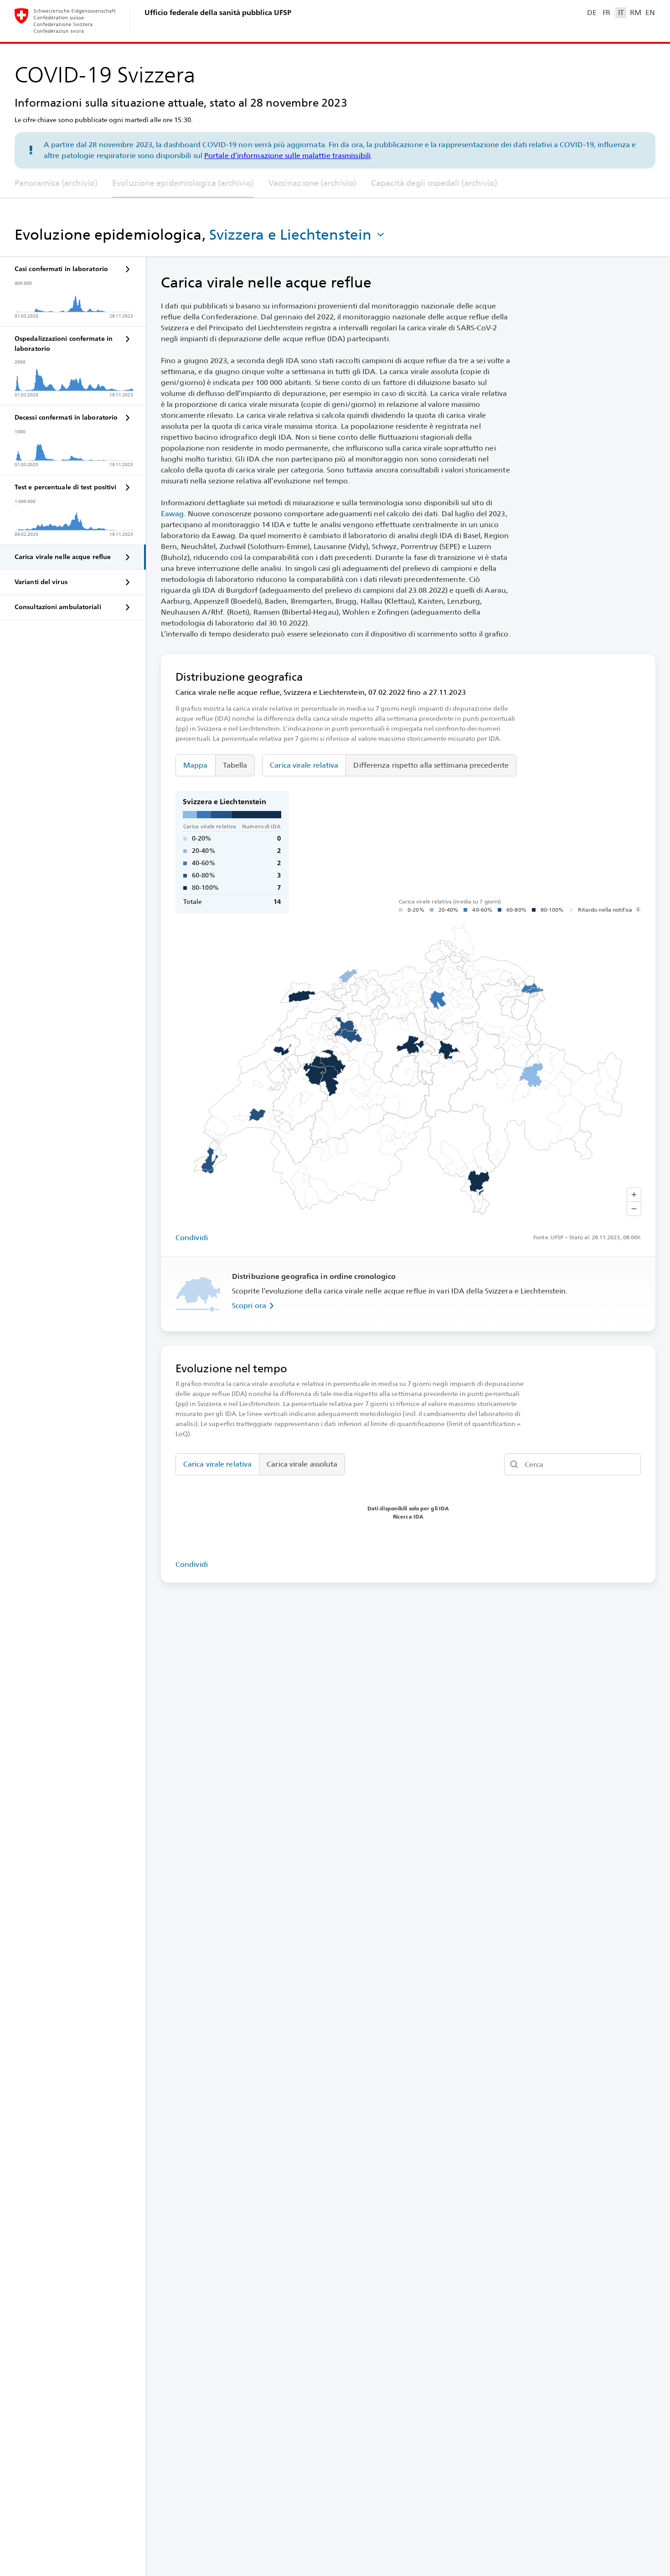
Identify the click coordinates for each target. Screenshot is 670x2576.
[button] (298, 235)
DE (592, 13)
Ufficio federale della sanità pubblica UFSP (218, 13)
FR (606, 13)
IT (621, 13)
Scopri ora (249, 1306)
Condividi (192, 1238)
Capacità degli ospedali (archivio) (434, 183)
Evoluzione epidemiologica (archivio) (183, 183)
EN (650, 13)
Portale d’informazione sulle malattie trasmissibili (287, 156)
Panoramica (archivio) (56, 183)
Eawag (173, 514)
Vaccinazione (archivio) (312, 183)
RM (635, 13)
